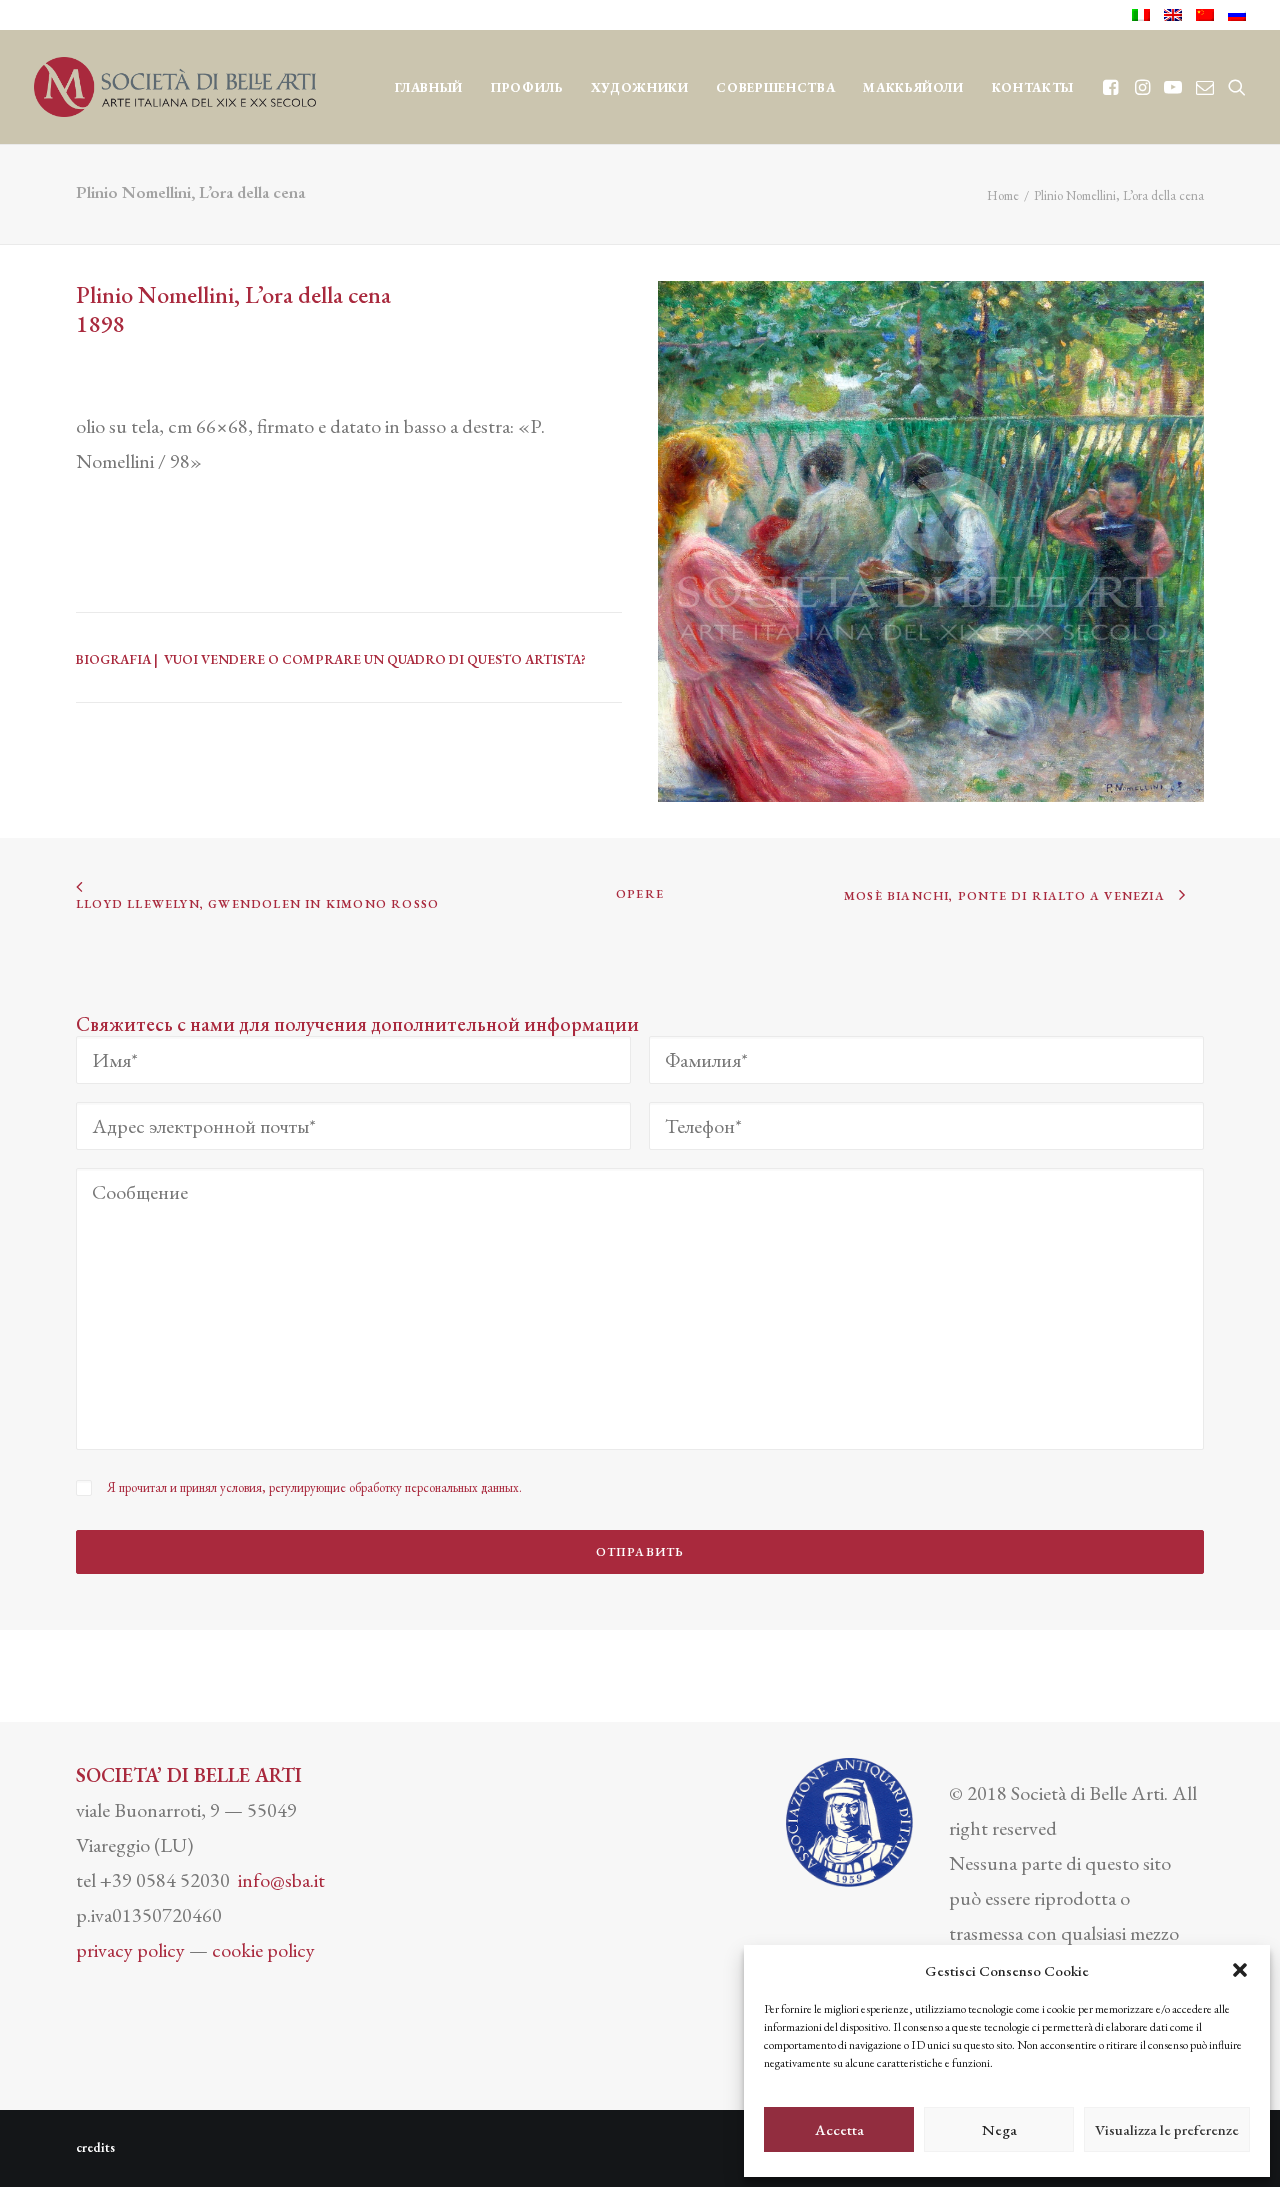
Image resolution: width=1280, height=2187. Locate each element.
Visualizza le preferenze (1167, 2129)
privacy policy (130, 1950)
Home (1003, 195)
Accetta (839, 2129)
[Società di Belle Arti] (175, 87)
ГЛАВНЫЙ (429, 87)
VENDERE (233, 659)
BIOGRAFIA (113, 659)
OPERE (640, 894)
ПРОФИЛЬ (527, 87)
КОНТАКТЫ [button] (1033, 87)
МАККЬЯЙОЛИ (913, 87)
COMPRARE (321, 659)
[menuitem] (1144, 15)
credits (95, 2147)
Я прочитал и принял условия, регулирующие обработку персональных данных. (314, 1487)
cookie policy (263, 1950)
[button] (1240, 1970)
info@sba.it (281, 1880)
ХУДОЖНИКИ (640, 87)
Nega (999, 2129)
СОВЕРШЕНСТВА (775, 87)
